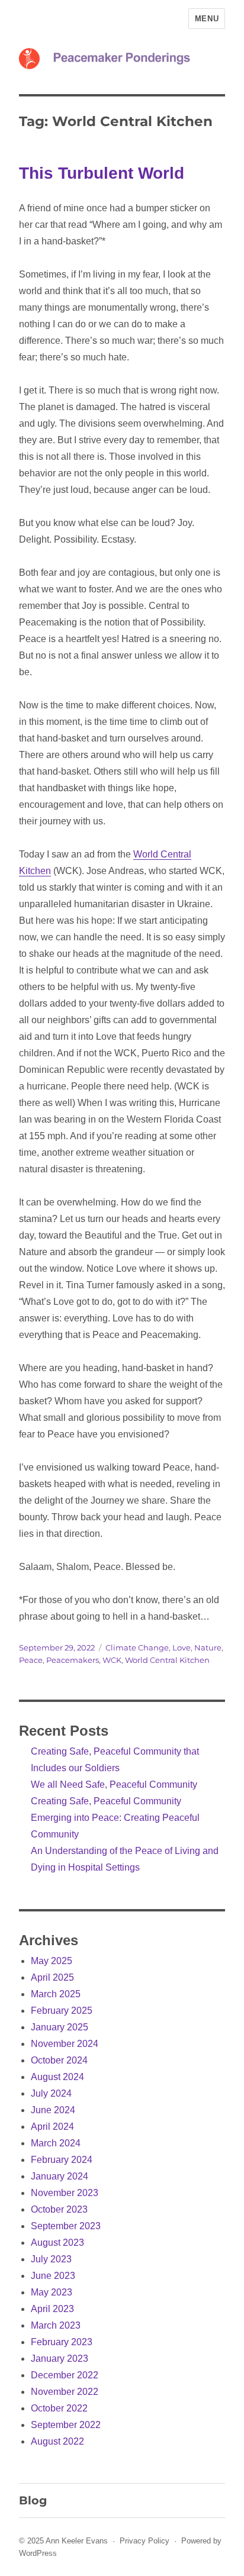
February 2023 (62, 2342)
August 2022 (57, 2441)
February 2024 (62, 2160)
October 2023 (59, 2209)
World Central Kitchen (167, 1660)
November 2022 (65, 2392)
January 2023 (60, 2359)
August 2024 (57, 2077)
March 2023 (56, 2325)
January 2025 (60, 2027)
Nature (208, 1648)
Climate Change (137, 1648)
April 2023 (52, 2309)
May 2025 (52, 1961)
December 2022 (65, 2375)
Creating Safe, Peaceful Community (106, 1801)
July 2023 (51, 2259)
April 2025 (52, 1977)
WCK (112, 1660)
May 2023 (52, 2292)
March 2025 (56, 1994)
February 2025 (62, 2011)
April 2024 (52, 2127)
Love (182, 1648)
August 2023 (57, 2243)
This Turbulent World (102, 173)
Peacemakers (73, 1660)
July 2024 (51, 2093)
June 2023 (53, 2276)
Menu (207, 19)
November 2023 (65, 2193)
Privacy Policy (145, 2541)
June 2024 (53, 2110)
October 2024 (59, 2060)
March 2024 (56, 2143)
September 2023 (66, 2226)
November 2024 (65, 2044)
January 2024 (60, 2176)
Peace (31, 1660)
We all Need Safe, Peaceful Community (114, 1784)
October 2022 (59, 2408)
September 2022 (66, 2425)
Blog (33, 2500)
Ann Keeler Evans (77, 2541)
